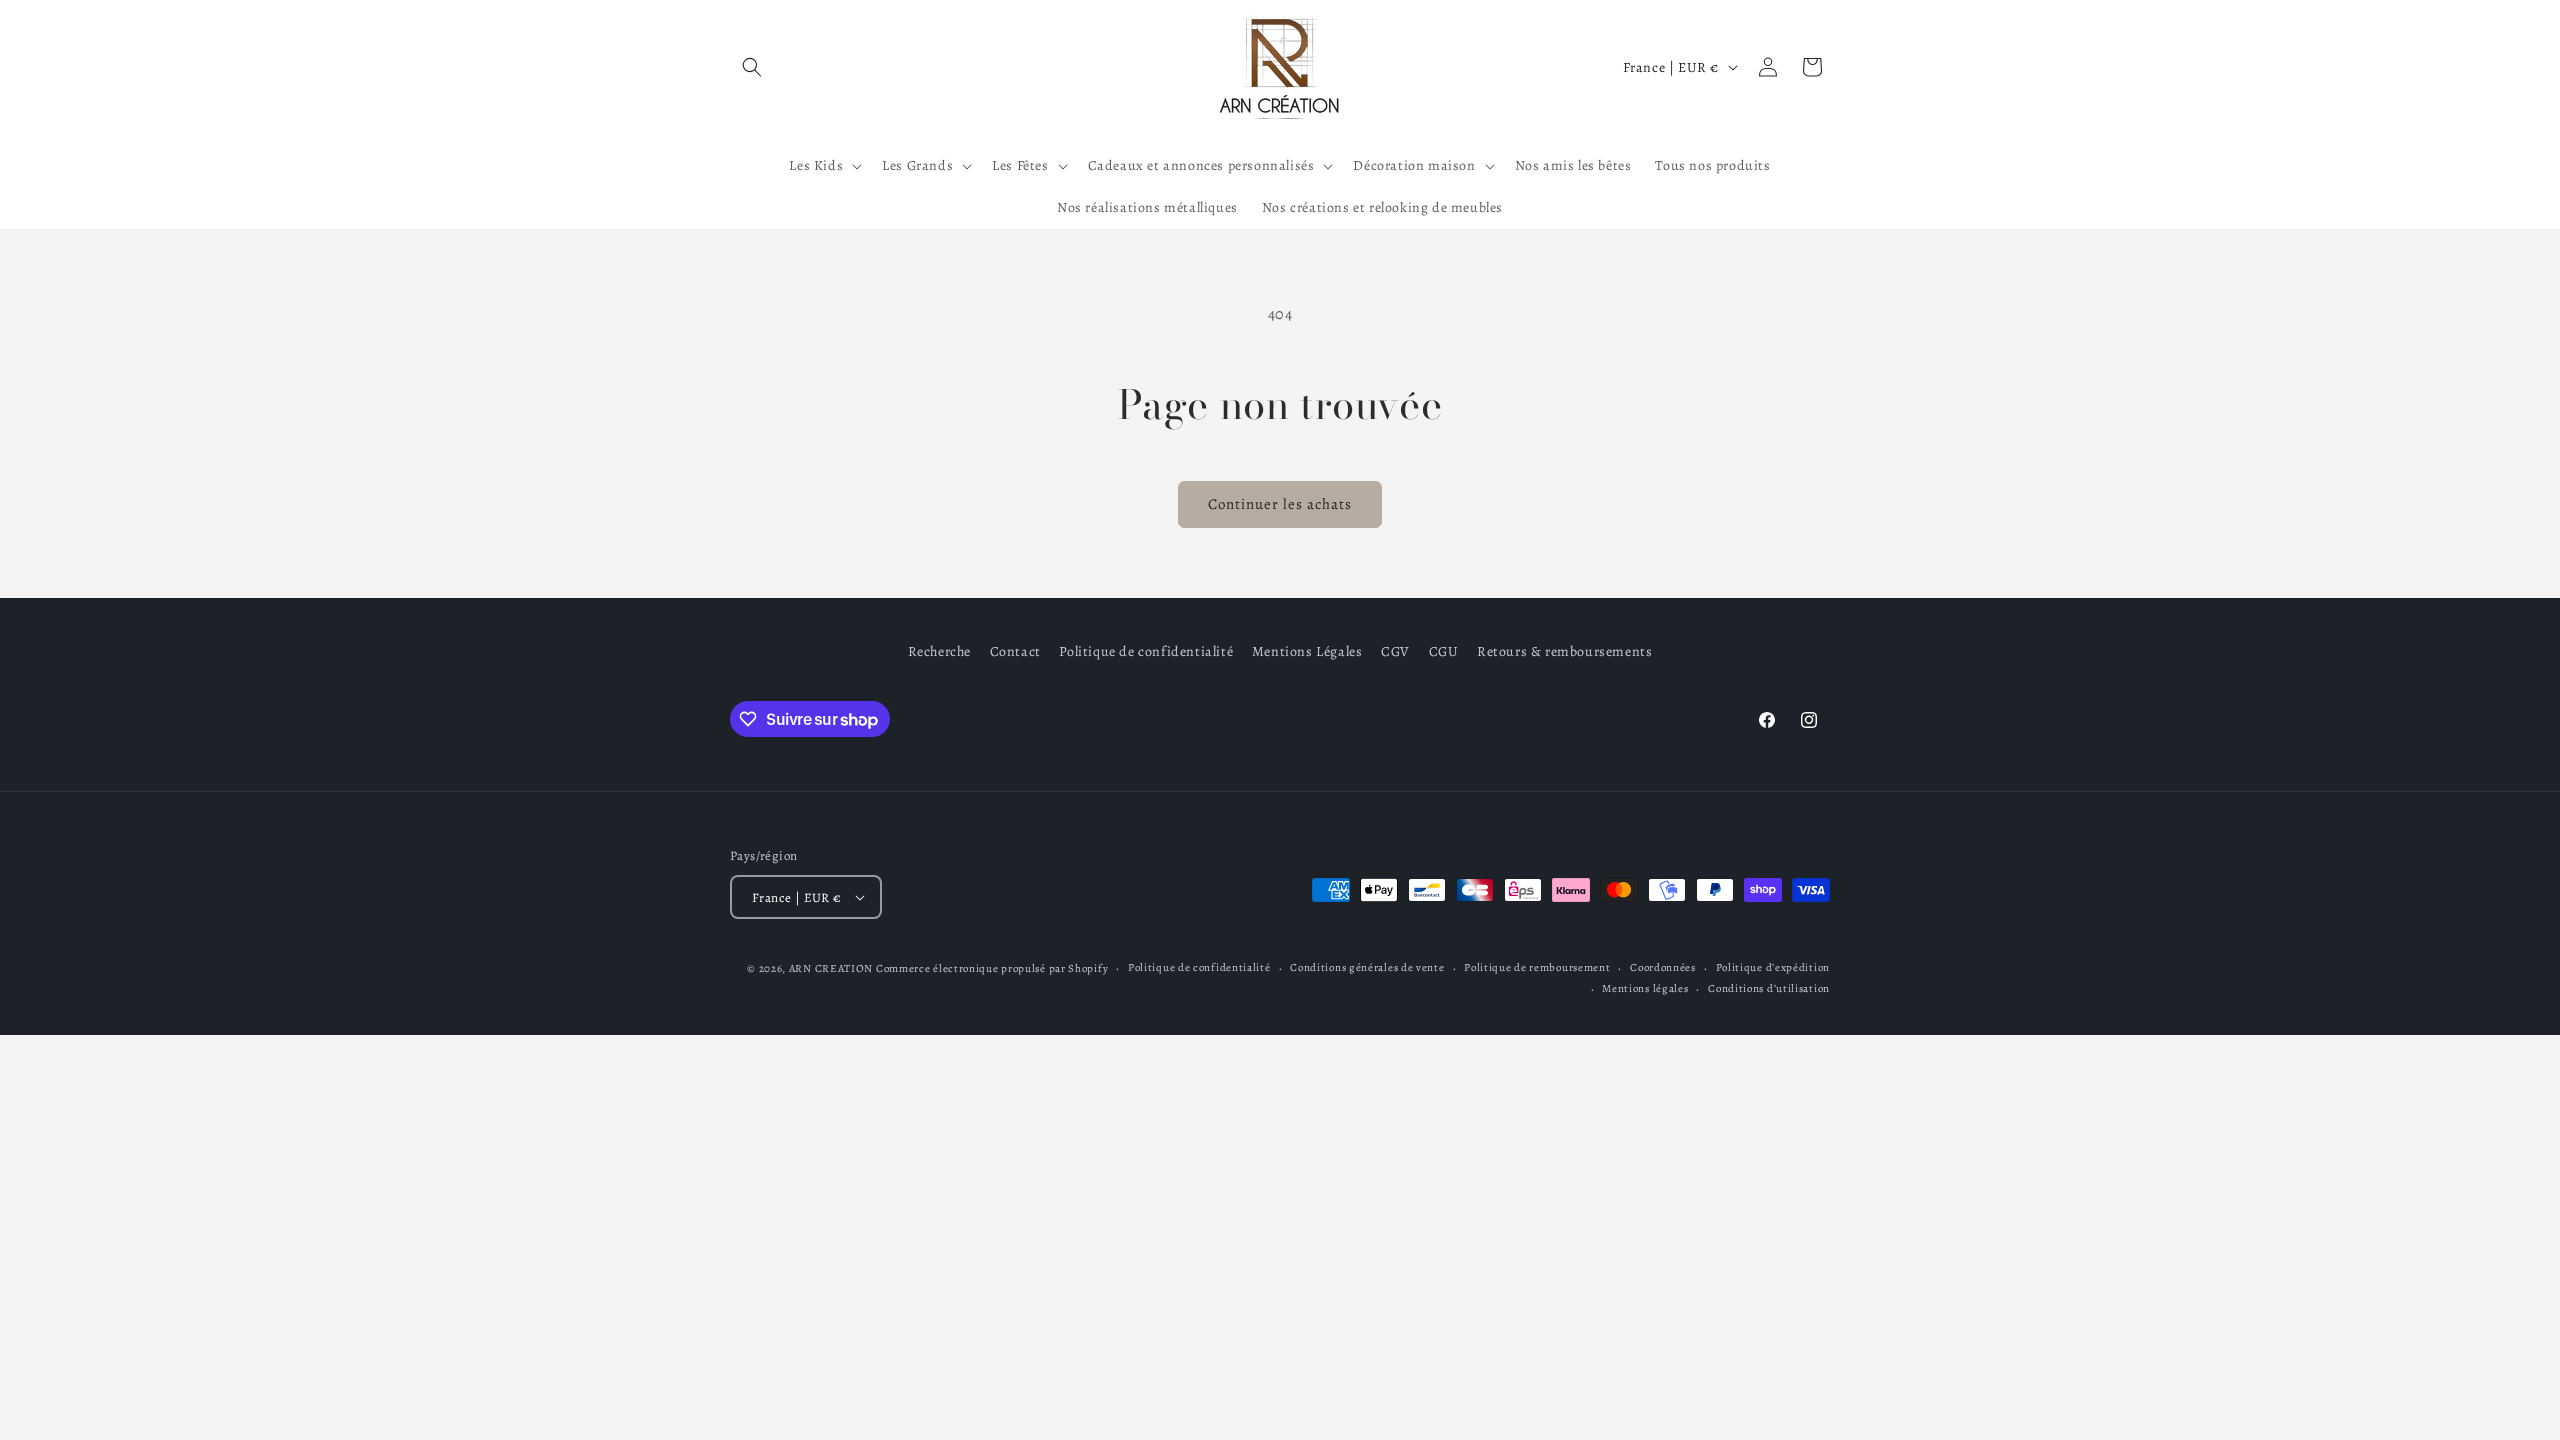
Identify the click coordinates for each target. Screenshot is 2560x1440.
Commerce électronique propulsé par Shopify (992, 968)
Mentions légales (1645, 988)
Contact (1015, 651)
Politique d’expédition (1773, 967)
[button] (752, 67)
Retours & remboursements (1564, 651)
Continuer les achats (1280, 504)
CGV (1395, 651)
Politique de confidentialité (1146, 651)
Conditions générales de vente (1367, 967)
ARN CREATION (831, 968)
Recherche (939, 651)
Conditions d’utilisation (1769, 988)
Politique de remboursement (1537, 967)
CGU (1444, 651)
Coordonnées (1663, 967)
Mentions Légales (1307, 651)
